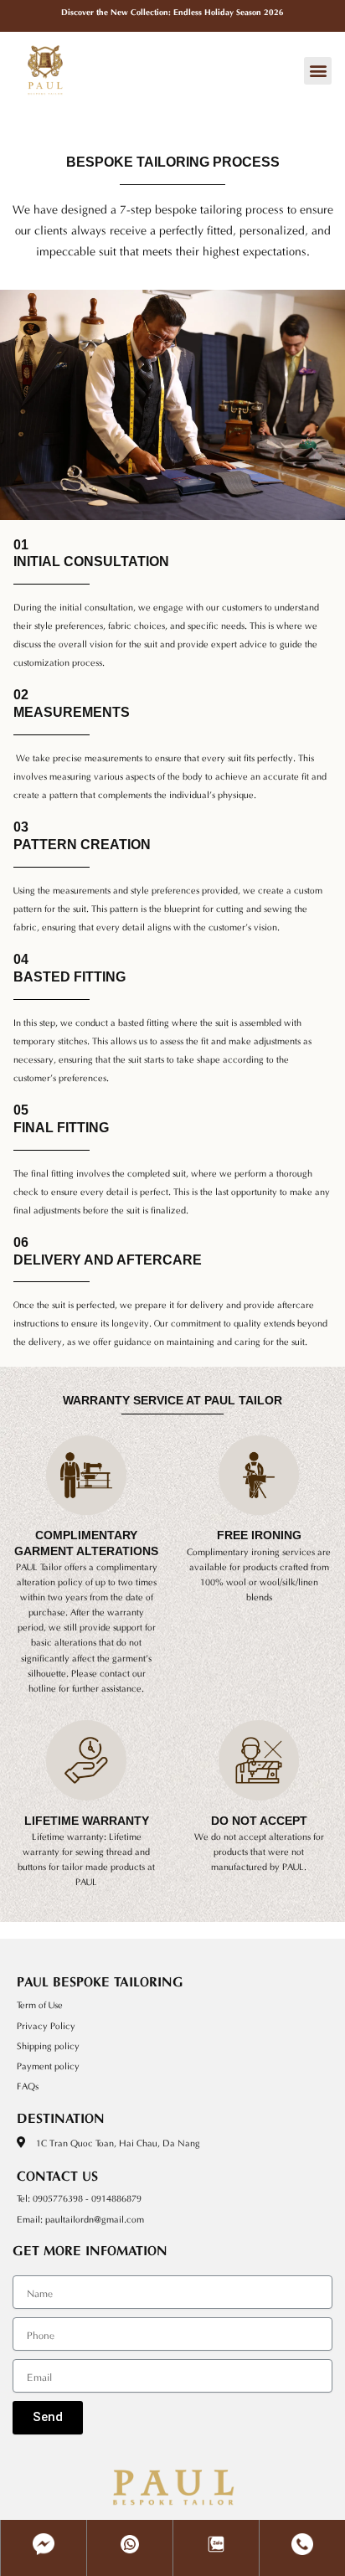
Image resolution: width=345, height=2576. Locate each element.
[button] (318, 71)
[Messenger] (44, 2532)
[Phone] (302, 2532)
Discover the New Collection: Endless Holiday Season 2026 (172, 11)
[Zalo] (216, 2532)
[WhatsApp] (130, 2532)
